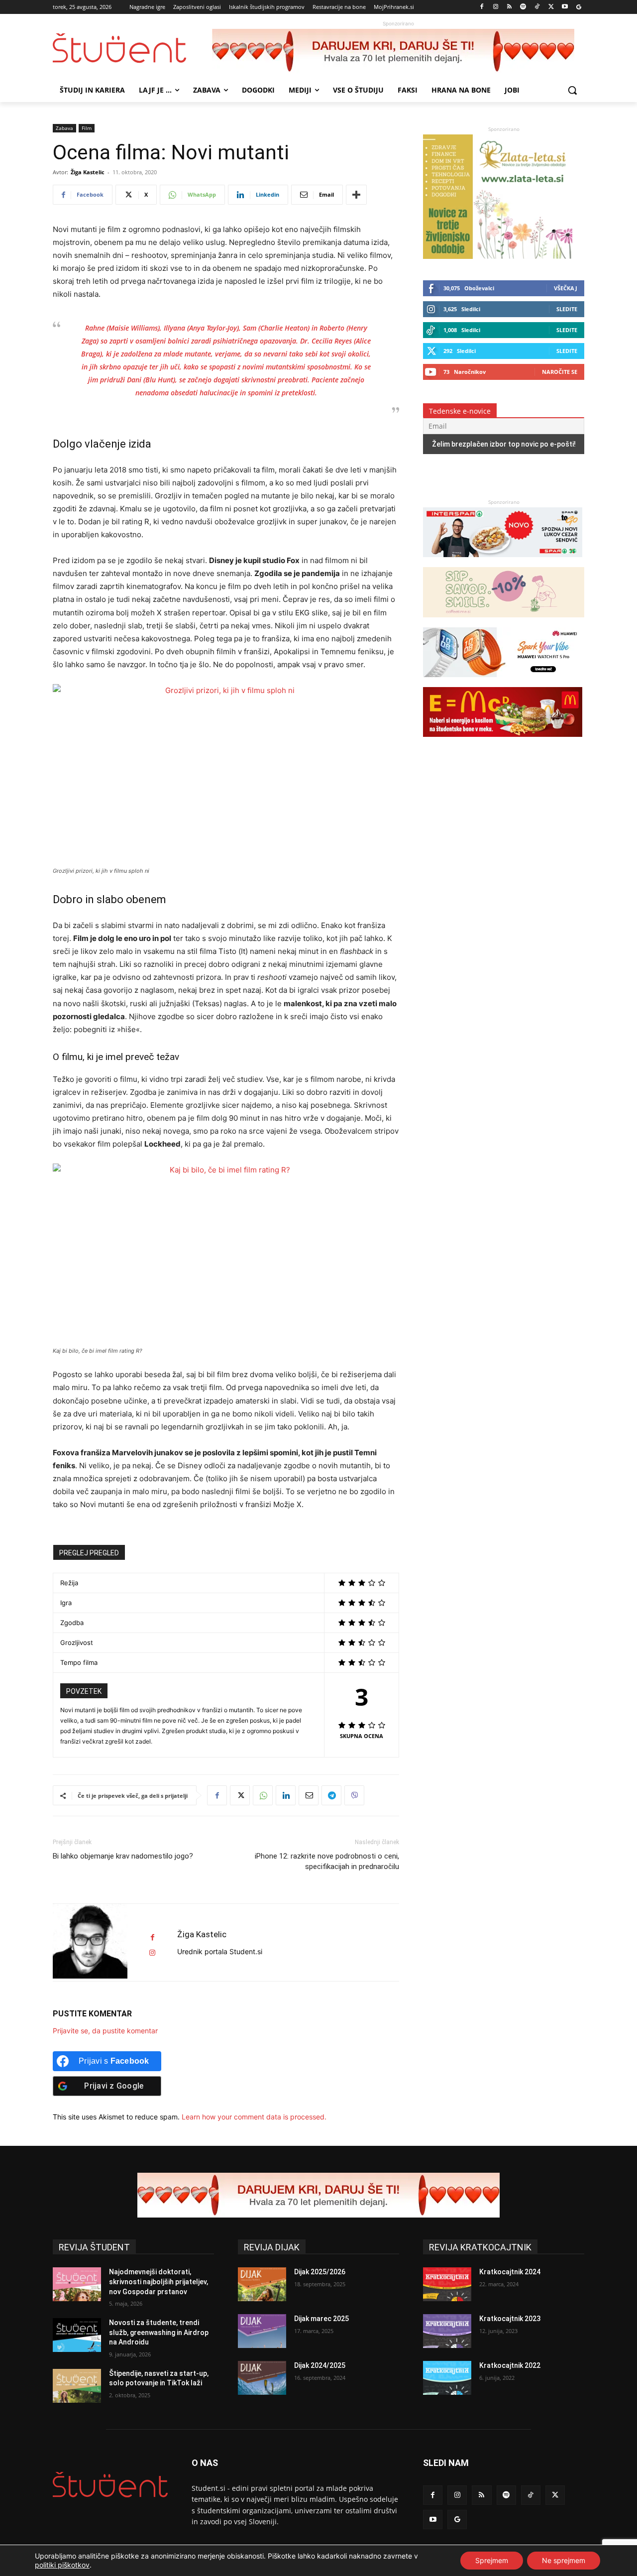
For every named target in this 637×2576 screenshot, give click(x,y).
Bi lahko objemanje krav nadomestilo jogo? (123, 1856)
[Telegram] (331, 1795)
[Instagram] (495, 7)
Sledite (567, 309)
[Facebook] (482, 7)
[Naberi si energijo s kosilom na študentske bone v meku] (503, 742)
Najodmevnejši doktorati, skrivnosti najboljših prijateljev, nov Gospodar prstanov (159, 2282)
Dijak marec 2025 (321, 2319)
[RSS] (509, 7)
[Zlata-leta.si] (498, 256)
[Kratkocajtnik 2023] (447, 2331)
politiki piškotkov (62, 2565)
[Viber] (354, 1795)
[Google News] (579, 7)
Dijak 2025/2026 (320, 2272)
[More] (356, 195)
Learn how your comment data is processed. (254, 2117)
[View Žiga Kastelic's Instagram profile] (152, 1953)
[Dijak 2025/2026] (262, 2284)
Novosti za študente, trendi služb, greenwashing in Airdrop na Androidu (159, 2332)
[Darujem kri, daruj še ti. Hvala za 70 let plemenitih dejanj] (398, 51)
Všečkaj (566, 288)
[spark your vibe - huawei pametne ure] (503, 682)
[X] (551, 7)
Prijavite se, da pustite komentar (105, 2031)
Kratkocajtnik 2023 (510, 2319)
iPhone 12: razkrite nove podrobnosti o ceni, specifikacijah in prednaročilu (327, 1861)
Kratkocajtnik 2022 (510, 2365)
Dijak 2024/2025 (320, 2365)
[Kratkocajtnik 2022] (447, 2378)
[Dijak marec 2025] (262, 2331)
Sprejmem (492, 2560)
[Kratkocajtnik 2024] (447, 2284)
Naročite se (560, 372)
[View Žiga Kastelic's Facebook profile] (152, 1937)
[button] (572, 90)
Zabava (64, 128)
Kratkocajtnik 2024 (510, 2272)
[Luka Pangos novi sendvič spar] (503, 562)
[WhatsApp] (263, 1795)
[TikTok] (537, 7)
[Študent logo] (132, 48)
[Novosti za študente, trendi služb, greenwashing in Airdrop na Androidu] (77, 2335)
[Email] (309, 1795)
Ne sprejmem (564, 2560)
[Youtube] (565, 7)
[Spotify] (523, 7)
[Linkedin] (286, 1795)
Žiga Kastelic (88, 172)
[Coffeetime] (504, 622)
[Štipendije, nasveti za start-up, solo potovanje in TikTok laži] (77, 2386)
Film (87, 128)
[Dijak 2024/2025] (262, 2378)
